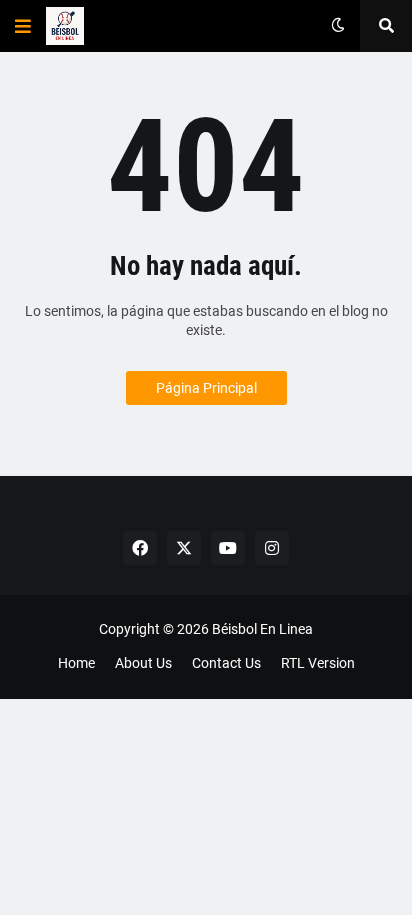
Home (76, 663)
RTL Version (318, 663)
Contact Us (226, 663)
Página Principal (206, 388)
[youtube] (228, 548)
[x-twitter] (184, 548)
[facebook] (140, 548)
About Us (143, 663)
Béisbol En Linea (262, 629)
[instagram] (272, 548)
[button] (23, 26)
